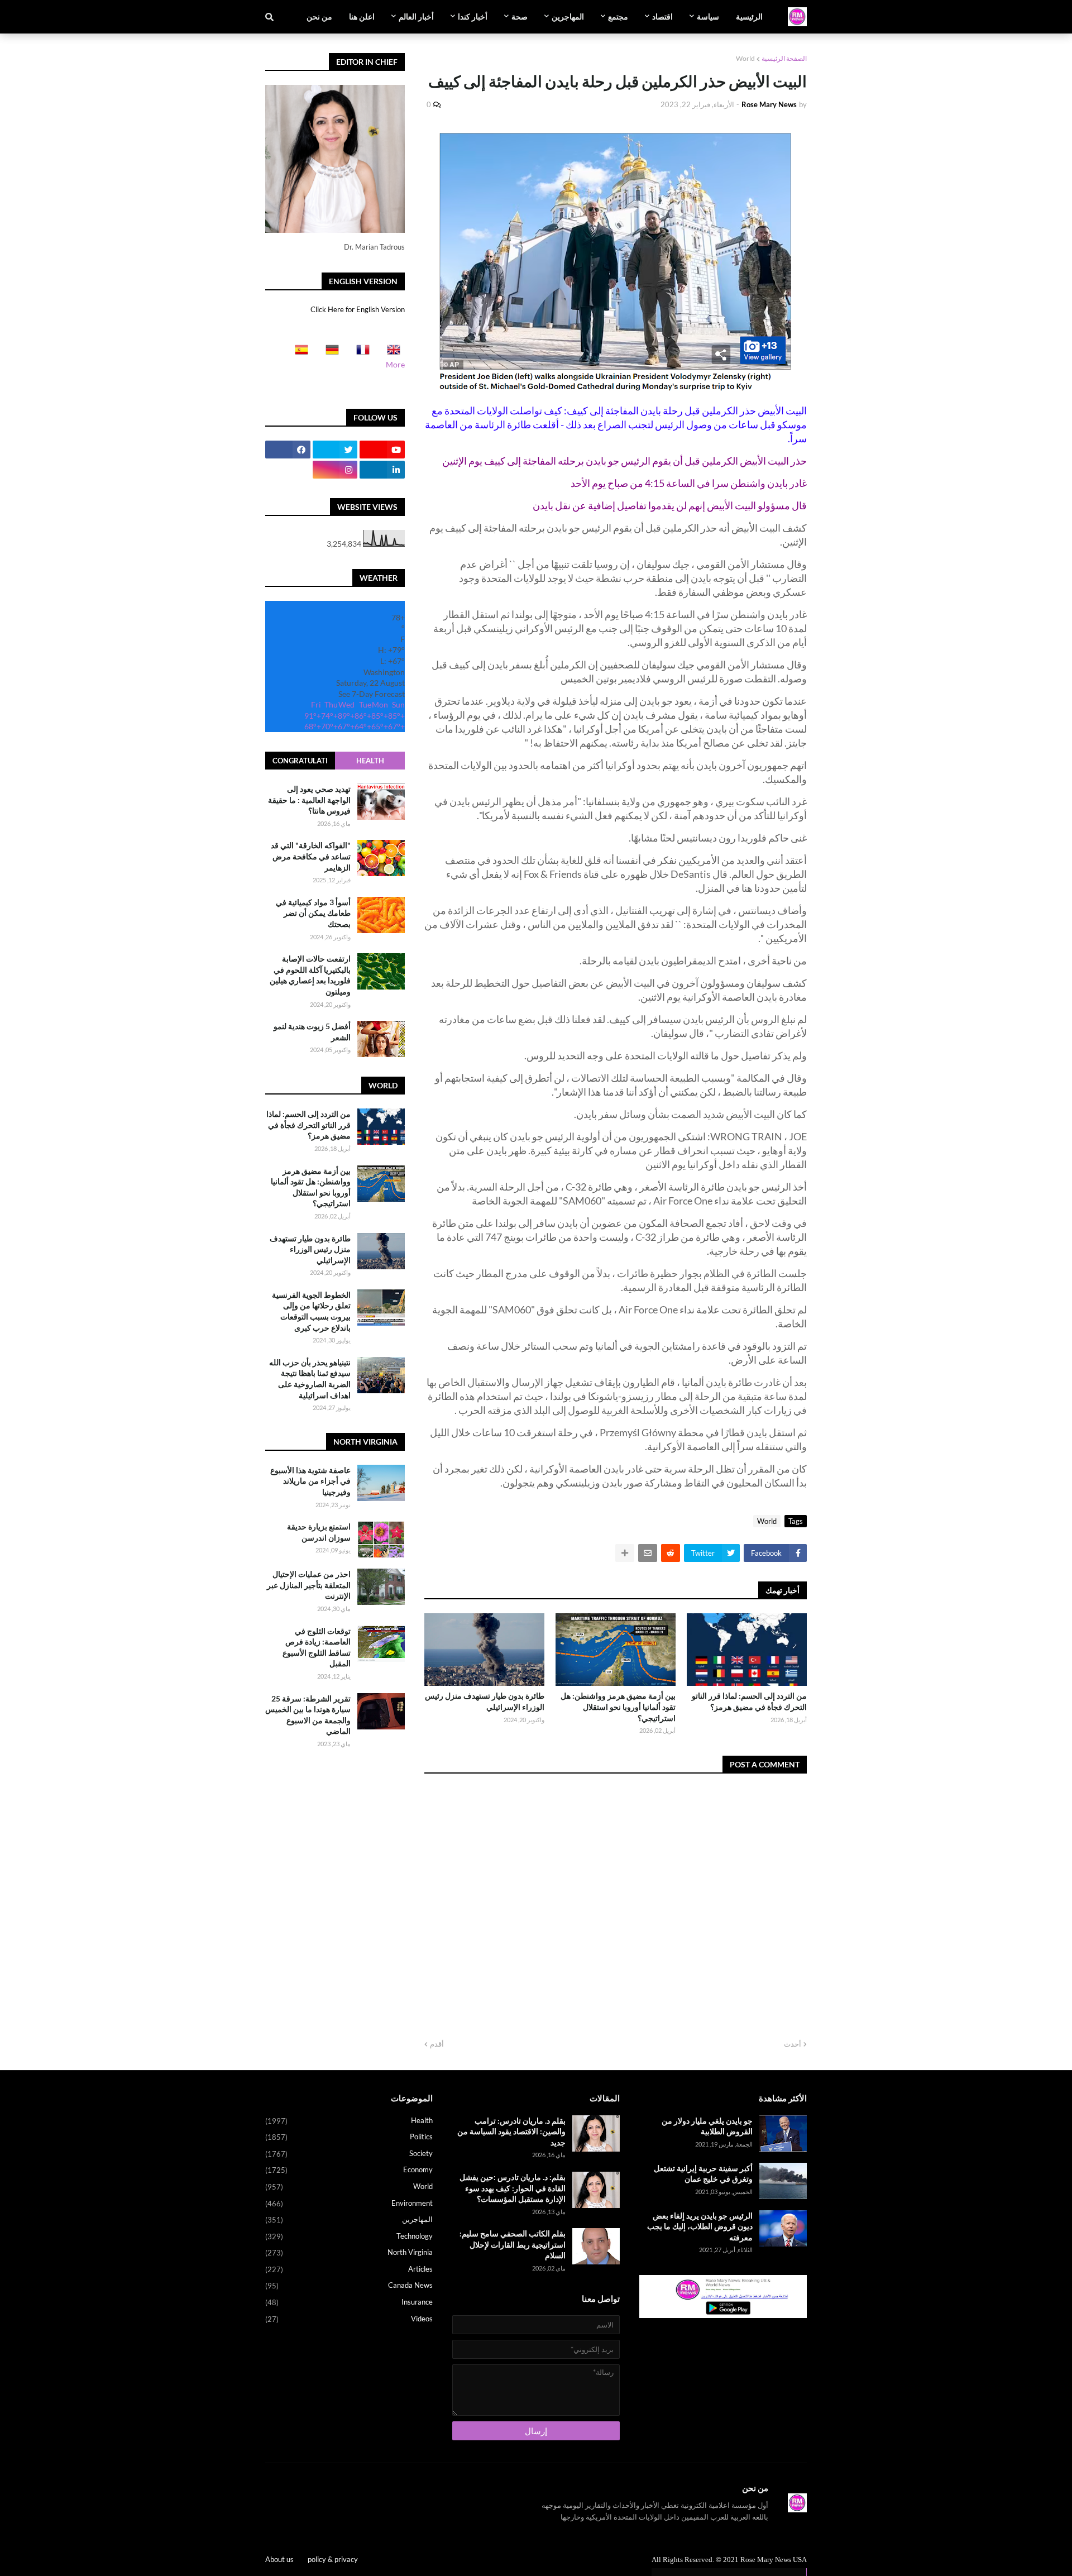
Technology (349, 2236)
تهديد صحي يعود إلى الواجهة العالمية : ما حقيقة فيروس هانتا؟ (309, 800)
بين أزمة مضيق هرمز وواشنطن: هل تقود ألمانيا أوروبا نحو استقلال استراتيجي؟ (618, 1707)
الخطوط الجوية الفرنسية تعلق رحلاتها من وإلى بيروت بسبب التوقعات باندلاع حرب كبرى (311, 1311)
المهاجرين (349, 2219)
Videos (349, 2319)
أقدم (437, 2044)
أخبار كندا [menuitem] (473, 16)
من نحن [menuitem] (319, 16)
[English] (390, 353)
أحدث (793, 2044)
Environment (349, 2203)
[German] (329, 353)
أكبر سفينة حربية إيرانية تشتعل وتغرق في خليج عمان (703, 2174)
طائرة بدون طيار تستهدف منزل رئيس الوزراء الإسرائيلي (485, 1701)
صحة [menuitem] (520, 16)
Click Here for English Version (358, 309)
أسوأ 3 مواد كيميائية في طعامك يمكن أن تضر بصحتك (313, 913)
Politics (349, 2137)
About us (279, 2559)
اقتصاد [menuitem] (662, 16)
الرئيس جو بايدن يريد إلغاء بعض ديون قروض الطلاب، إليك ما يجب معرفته (700, 2226)
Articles (349, 2269)
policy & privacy (333, 2559)
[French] (360, 353)
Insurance (349, 2302)
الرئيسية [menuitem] (749, 16)
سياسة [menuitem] (708, 16)
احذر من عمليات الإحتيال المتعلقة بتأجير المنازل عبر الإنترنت (309, 1585)
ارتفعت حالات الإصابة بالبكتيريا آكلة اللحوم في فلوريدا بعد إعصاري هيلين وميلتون (310, 975)
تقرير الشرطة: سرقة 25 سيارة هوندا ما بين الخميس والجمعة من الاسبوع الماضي (308, 1715)
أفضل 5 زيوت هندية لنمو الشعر (312, 1032)
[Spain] (298, 353)
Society (349, 2154)
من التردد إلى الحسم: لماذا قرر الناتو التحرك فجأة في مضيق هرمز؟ (749, 1701)
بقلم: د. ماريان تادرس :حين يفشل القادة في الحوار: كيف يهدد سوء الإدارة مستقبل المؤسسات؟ (513, 2188)
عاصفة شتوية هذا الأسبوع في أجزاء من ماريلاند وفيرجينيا (310, 1481)
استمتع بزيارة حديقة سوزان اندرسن (319, 1532)
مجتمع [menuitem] (618, 16)
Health (370, 761)
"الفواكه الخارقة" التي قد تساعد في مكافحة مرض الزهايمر (311, 856)
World (745, 58)
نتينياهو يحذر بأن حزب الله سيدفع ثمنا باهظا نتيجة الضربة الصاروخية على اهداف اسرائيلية (310, 1379)
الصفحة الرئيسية (784, 58)
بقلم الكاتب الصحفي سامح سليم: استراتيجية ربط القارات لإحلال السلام (513, 2244)
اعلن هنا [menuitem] (362, 16)
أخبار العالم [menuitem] (416, 16)
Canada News (349, 2285)
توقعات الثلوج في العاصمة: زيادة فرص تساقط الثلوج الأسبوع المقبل (317, 1647)
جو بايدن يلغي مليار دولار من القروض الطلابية (707, 2126)
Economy (349, 2170)
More (395, 364)
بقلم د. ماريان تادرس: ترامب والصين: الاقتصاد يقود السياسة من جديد (511, 2131)
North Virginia (349, 2252)
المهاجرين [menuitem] (568, 16)
